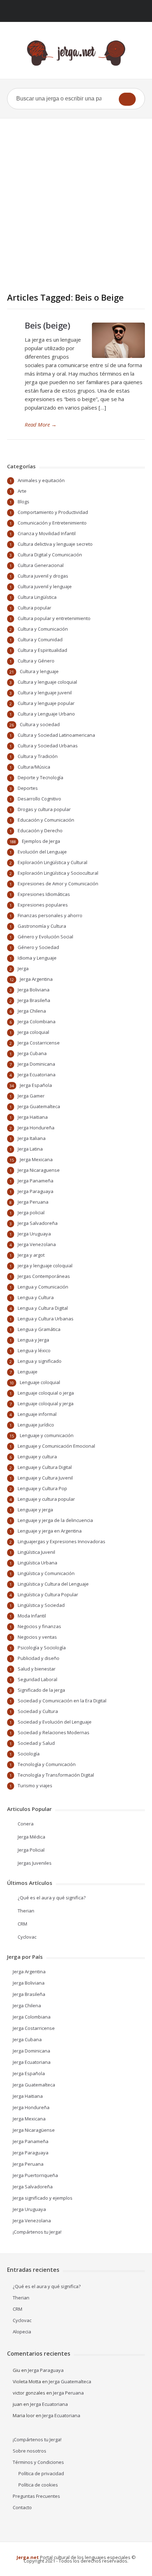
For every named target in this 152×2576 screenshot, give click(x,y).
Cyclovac (27, 1937)
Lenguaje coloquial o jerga (46, 1393)
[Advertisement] (76, 198)
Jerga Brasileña (34, 1000)
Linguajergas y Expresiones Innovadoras (62, 1541)
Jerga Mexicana (36, 1159)
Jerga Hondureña (36, 1128)
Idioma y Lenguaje (37, 958)
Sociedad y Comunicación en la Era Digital (62, 1701)
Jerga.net (28, 2557)
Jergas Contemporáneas (44, 1276)
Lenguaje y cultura (37, 1457)
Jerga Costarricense (39, 1043)
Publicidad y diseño (39, 1658)
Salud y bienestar (37, 1669)
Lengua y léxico (34, 1350)
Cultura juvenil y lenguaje (45, 586)
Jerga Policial (31, 1850)
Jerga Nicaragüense (34, 2130)
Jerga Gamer (31, 1096)
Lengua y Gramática (39, 1329)
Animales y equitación (41, 480)
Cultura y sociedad (40, 724)
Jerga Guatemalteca (39, 1106)
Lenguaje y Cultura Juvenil (45, 1478)
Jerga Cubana (32, 1053)
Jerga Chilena (32, 1011)
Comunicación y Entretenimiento (52, 523)
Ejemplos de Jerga (41, 841)
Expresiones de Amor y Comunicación (58, 884)
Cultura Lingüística (37, 597)
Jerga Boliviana (34, 990)
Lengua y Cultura (36, 1297)
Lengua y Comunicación (43, 1287)
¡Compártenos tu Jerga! (37, 2232)
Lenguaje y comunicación (47, 1435)
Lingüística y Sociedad (41, 1605)
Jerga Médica (31, 1837)
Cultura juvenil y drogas (43, 576)
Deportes (28, 788)
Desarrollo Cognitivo (39, 799)
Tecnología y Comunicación (47, 1764)
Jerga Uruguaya (34, 1234)
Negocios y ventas (37, 1637)
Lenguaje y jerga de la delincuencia (55, 1520)
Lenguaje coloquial (40, 1382)
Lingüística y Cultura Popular (48, 1594)
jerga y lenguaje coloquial (45, 1266)
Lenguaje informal (37, 1414)
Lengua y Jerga (33, 1340)
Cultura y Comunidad (40, 639)
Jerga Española (36, 1085)
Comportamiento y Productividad (53, 512)
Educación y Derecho (40, 830)
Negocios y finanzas (39, 1626)
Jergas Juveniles (35, 1863)
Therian (26, 1911)
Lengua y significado (40, 1361)
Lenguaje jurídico (36, 1425)
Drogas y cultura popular (44, 809)
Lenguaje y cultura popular (46, 1499)
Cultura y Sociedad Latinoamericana (56, 735)
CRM (22, 1924)
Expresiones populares (43, 905)
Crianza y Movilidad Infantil (47, 533)
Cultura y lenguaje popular (46, 703)
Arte (22, 491)
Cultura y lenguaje (39, 671)
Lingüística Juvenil (36, 1552)
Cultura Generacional (41, 565)
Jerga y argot (31, 1255)
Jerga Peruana (33, 1202)
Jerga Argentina (36, 979)
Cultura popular (34, 608)
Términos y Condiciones (38, 2462)
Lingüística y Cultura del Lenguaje (53, 1584)
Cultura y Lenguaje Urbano (46, 714)
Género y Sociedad (38, 947)
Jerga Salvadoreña (38, 1223)
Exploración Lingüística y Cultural (52, 862)
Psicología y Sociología (42, 1648)
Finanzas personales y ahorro (50, 915)
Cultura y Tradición (38, 756)
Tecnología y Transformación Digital (56, 1775)
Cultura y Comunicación (43, 629)
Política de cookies (38, 2485)
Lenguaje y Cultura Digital (45, 1467)
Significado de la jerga (41, 1690)
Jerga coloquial (33, 1032)
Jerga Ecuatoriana (37, 1075)
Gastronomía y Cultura (42, 926)
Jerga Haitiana (33, 1117)
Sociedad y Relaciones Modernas (54, 1732)
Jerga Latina (30, 1149)
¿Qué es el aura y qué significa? (52, 1898)
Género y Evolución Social (45, 937)
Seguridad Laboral (37, 1679)
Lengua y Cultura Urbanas (46, 1319)
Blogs (24, 502)
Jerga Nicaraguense (39, 1170)
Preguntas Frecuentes (36, 2496)
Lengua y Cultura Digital (43, 1308)
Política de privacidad (41, 2473)
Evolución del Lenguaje (42, 852)
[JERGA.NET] (76, 53)
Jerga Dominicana (36, 1064)
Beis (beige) (47, 325)
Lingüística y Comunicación (46, 1573)
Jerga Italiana (32, 1138)
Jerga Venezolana (37, 1244)
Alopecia (22, 2332)
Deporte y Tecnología (40, 777)
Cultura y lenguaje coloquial (47, 682)
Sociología (29, 1754)
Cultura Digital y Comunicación (50, 555)
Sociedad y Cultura (38, 1711)
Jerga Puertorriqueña (35, 2175)
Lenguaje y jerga (35, 1510)
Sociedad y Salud (36, 1743)
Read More (41, 424)
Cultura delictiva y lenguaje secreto (55, 544)
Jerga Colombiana (37, 1021)
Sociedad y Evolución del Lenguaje (55, 1722)
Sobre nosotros (30, 2451)
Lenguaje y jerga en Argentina (50, 1531)
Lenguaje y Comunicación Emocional (56, 1446)
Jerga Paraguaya (36, 1191)
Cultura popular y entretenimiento (54, 618)
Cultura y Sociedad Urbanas (48, 746)
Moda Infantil (32, 1616)
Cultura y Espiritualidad (42, 650)
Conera (26, 1824)
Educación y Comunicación (46, 820)
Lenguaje (28, 1372)
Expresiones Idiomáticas (44, 894)
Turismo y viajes (35, 1785)
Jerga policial (31, 1212)
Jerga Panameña (36, 1181)
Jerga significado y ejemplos (43, 2198)
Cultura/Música (34, 767)
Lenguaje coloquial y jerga (46, 1403)
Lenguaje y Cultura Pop (42, 1488)
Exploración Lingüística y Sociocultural (58, 873)
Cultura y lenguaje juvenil (45, 693)
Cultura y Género (36, 661)
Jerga (23, 968)
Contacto (22, 2507)
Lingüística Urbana (37, 1563)
